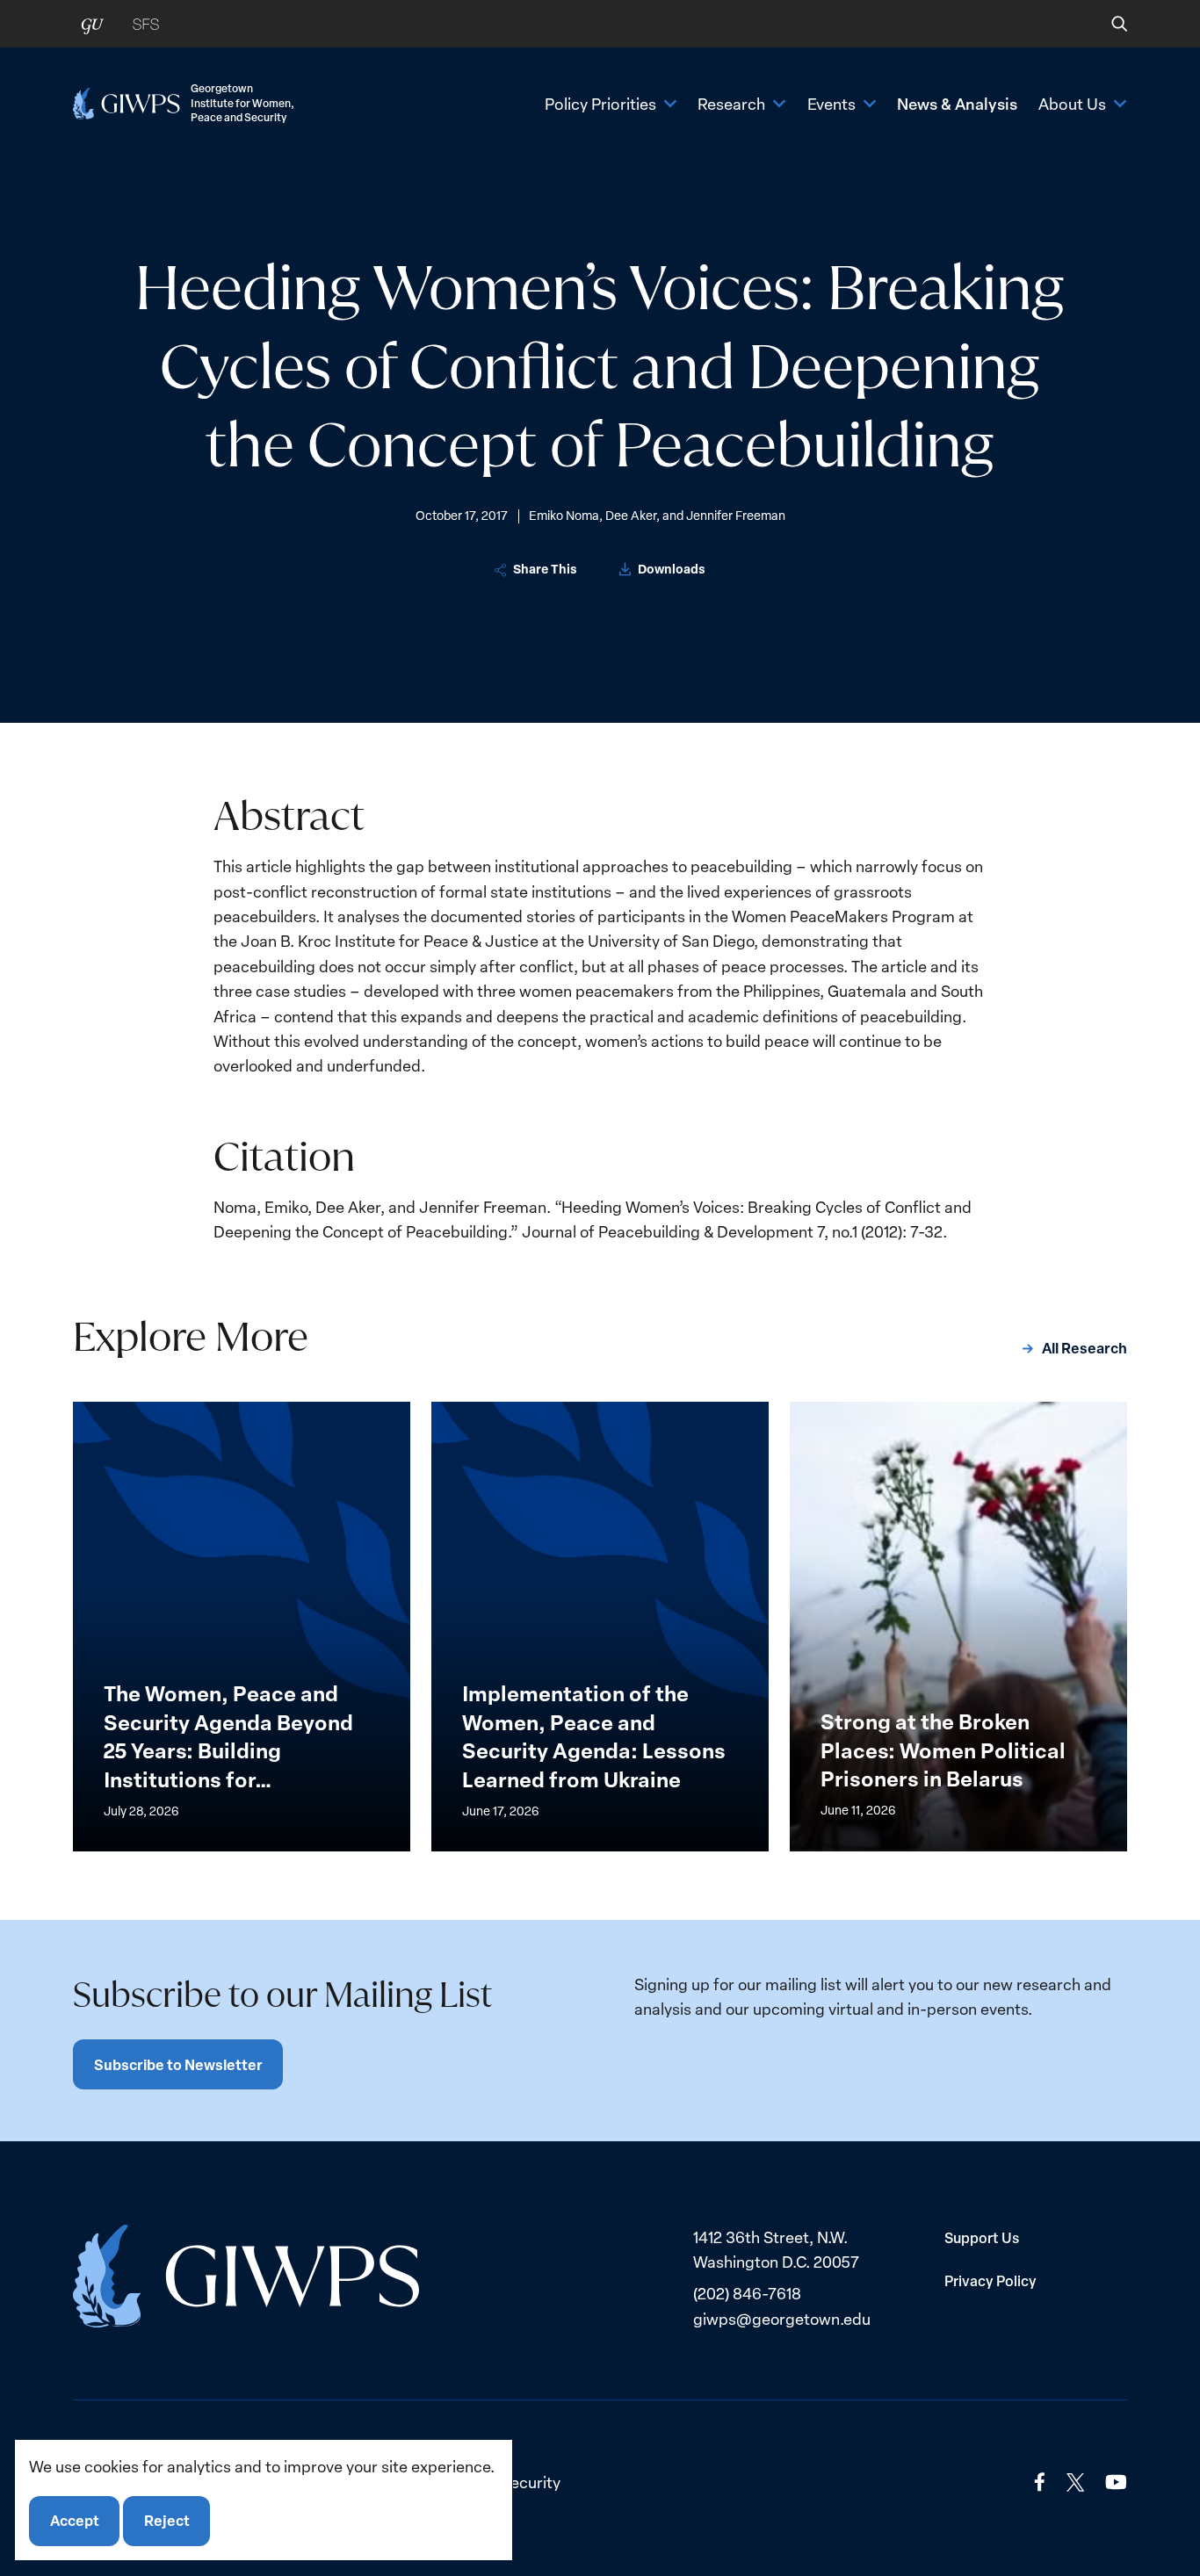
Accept (75, 2521)
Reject (167, 2521)
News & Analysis (957, 104)
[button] (1107, 24)
